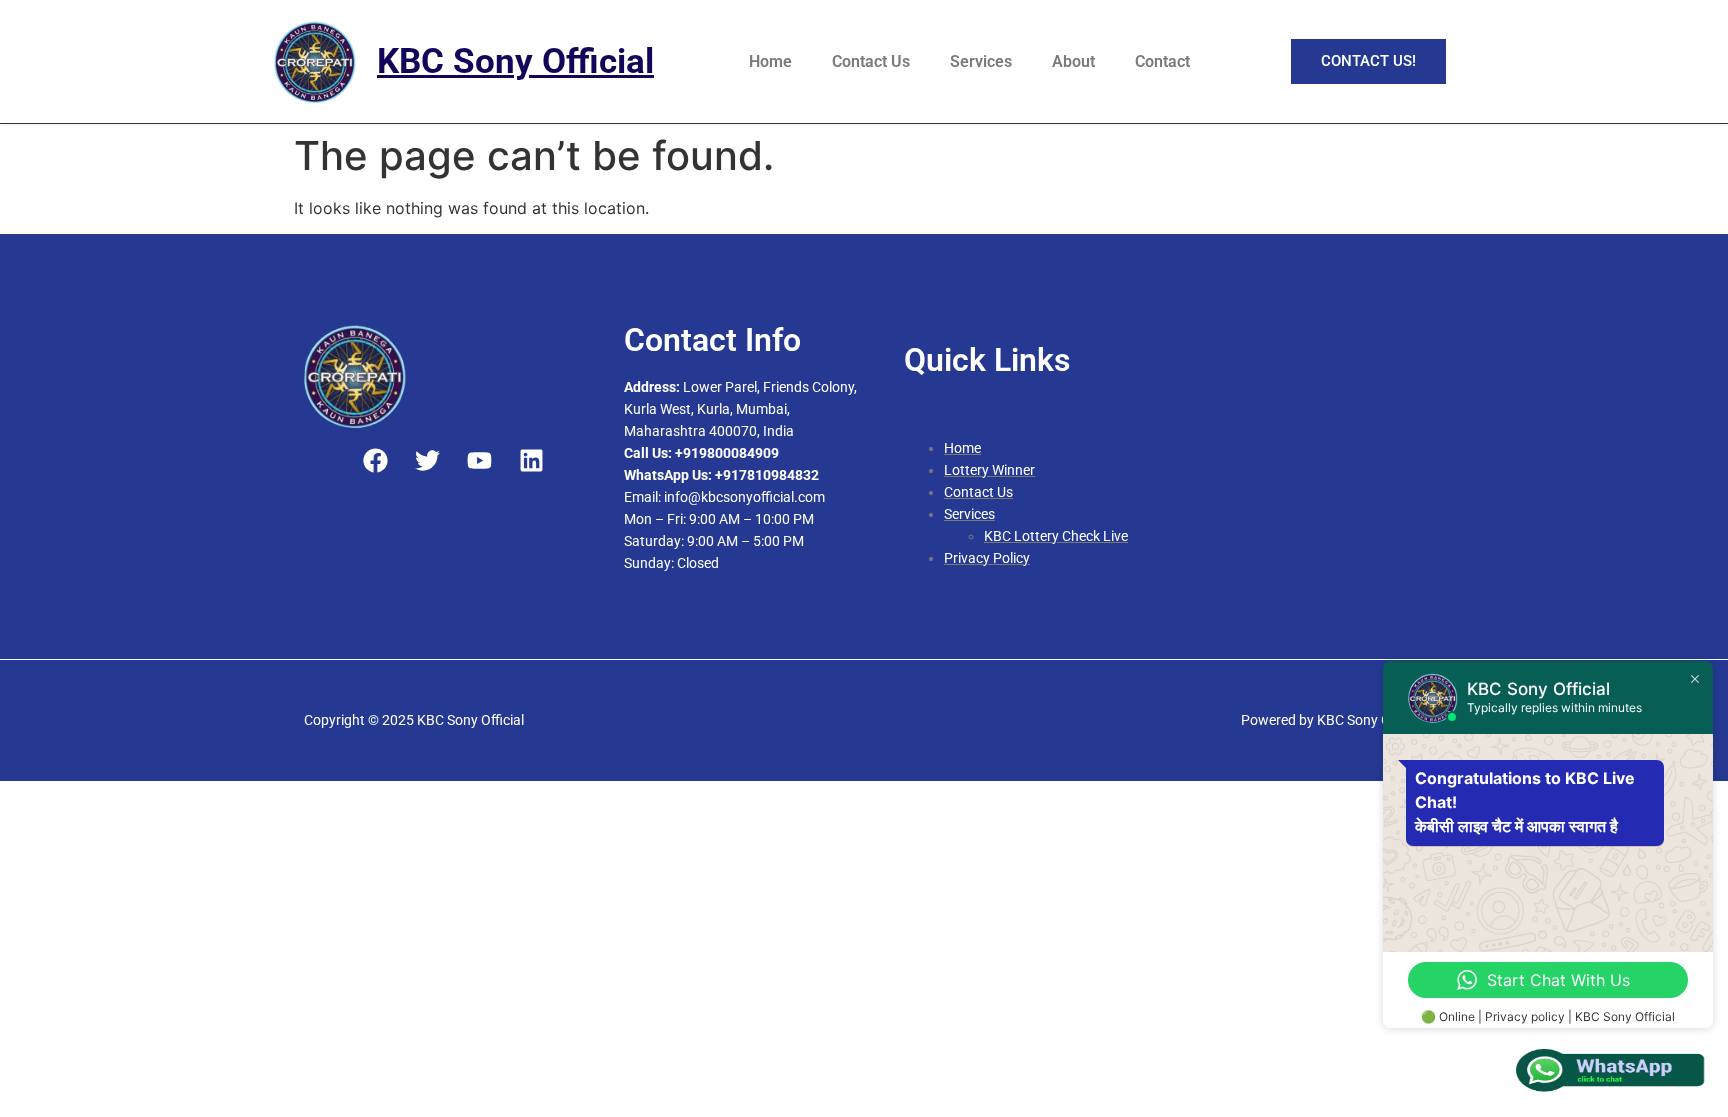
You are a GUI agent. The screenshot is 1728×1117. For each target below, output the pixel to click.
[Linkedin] (531, 460)
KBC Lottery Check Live (1056, 536)
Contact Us (871, 61)
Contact (1162, 61)
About (1073, 61)
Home (770, 61)
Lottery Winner (989, 470)
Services (981, 61)
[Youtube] (479, 460)
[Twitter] (427, 460)
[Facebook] (375, 460)
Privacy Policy (987, 558)
